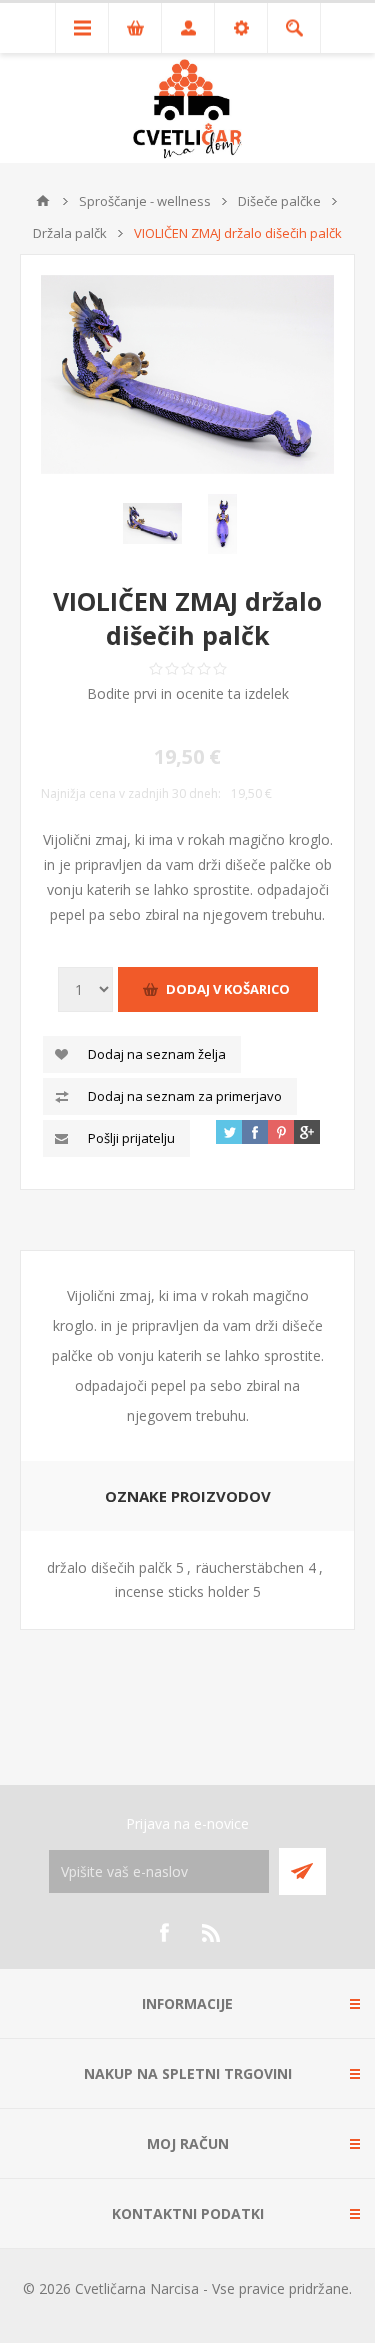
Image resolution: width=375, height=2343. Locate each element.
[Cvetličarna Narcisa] (43, 201)
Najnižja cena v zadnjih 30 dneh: (131, 793)
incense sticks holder (182, 1591)
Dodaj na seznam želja (157, 1054)
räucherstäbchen (250, 1567)
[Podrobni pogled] (187, 374)
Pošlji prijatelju (131, 1138)
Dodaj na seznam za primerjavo (185, 1096)
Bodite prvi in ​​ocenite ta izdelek (188, 693)
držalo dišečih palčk (109, 1567)
